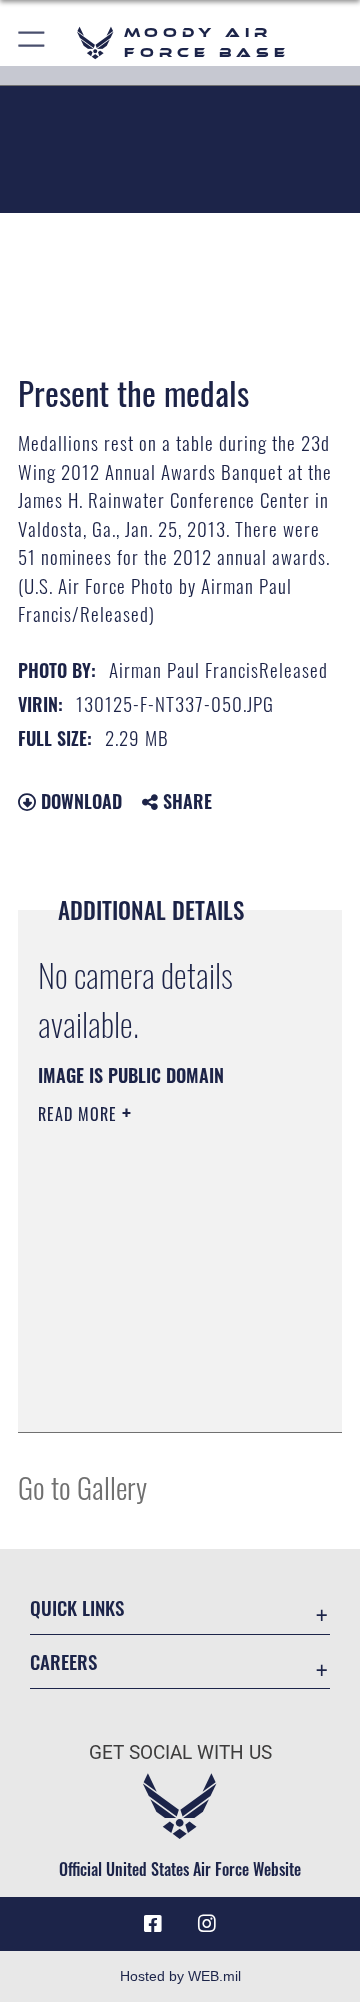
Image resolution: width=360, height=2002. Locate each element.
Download (79, 801)
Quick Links (77, 1607)
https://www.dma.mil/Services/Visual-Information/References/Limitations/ (159, 1395)
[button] (32, 42)
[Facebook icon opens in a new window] (153, 1924)
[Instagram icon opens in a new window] (207, 1924)
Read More (80, 1114)
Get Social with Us (180, 1752)
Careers (63, 1661)
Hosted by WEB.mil (180, 1976)
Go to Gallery (82, 1486)
